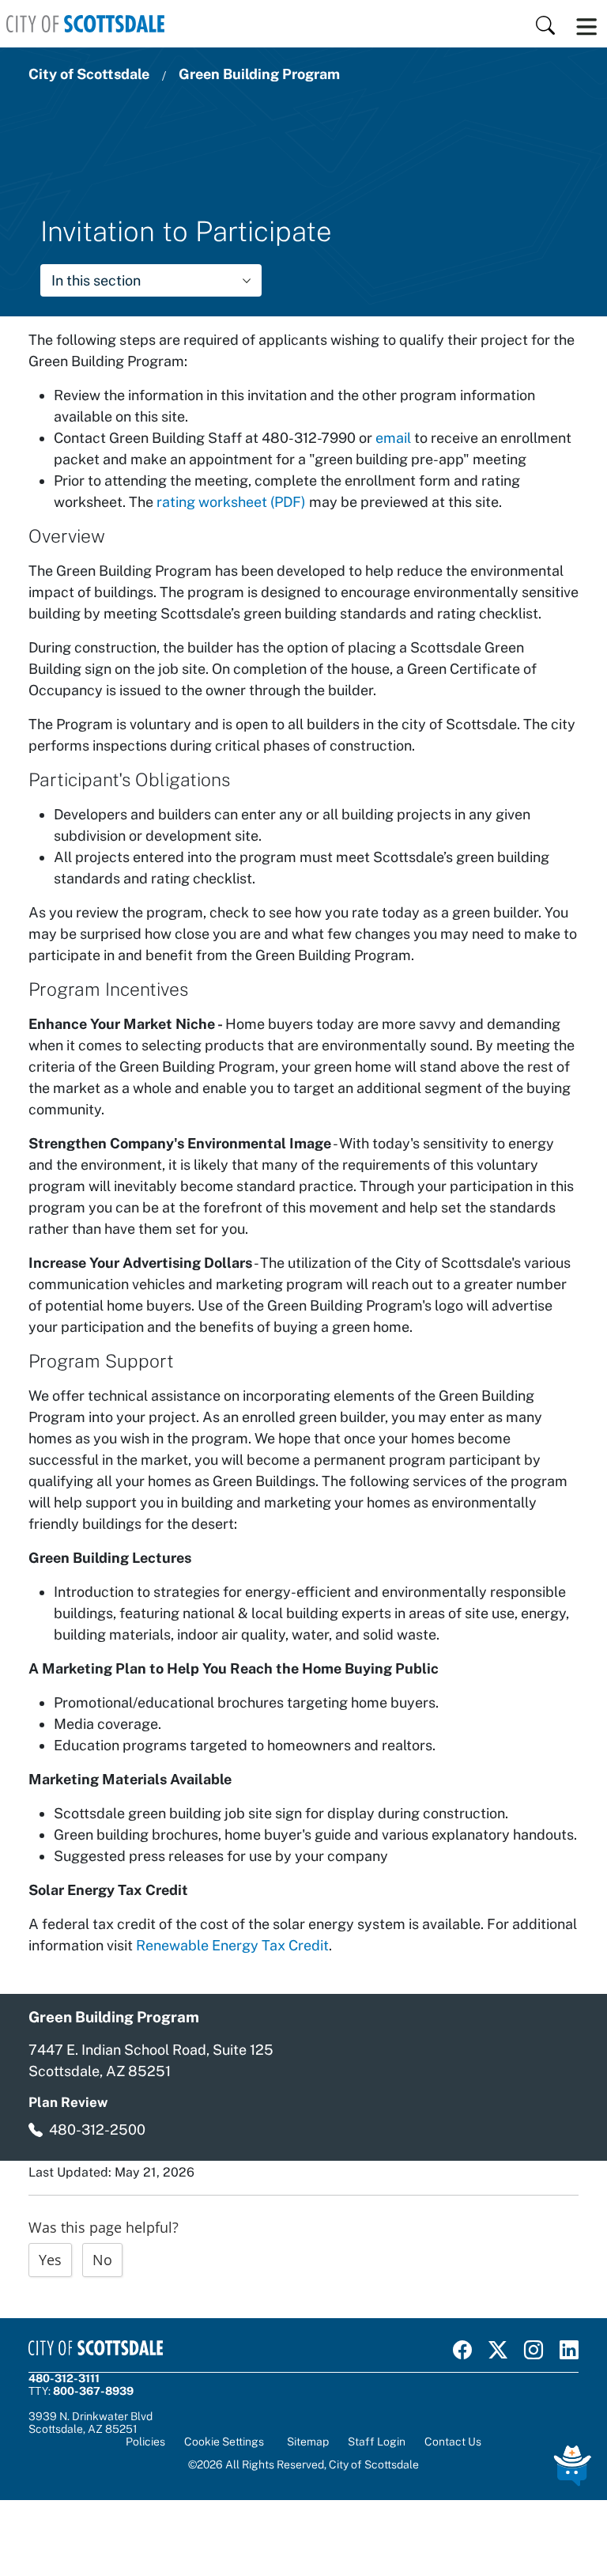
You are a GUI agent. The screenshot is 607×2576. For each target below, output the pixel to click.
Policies (145, 2442)
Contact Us (453, 2442)
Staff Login (377, 2442)
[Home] (85, 24)
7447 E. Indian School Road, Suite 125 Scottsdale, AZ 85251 (151, 2060)
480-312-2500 (97, 2130)
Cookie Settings (224, 2442)
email (395, 438)
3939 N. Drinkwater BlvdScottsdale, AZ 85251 (90, 2423)
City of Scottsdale (89, 74)
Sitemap (308, 2442)
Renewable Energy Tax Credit (232, 1945)
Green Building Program (259, 74)
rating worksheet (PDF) (231, 502)
